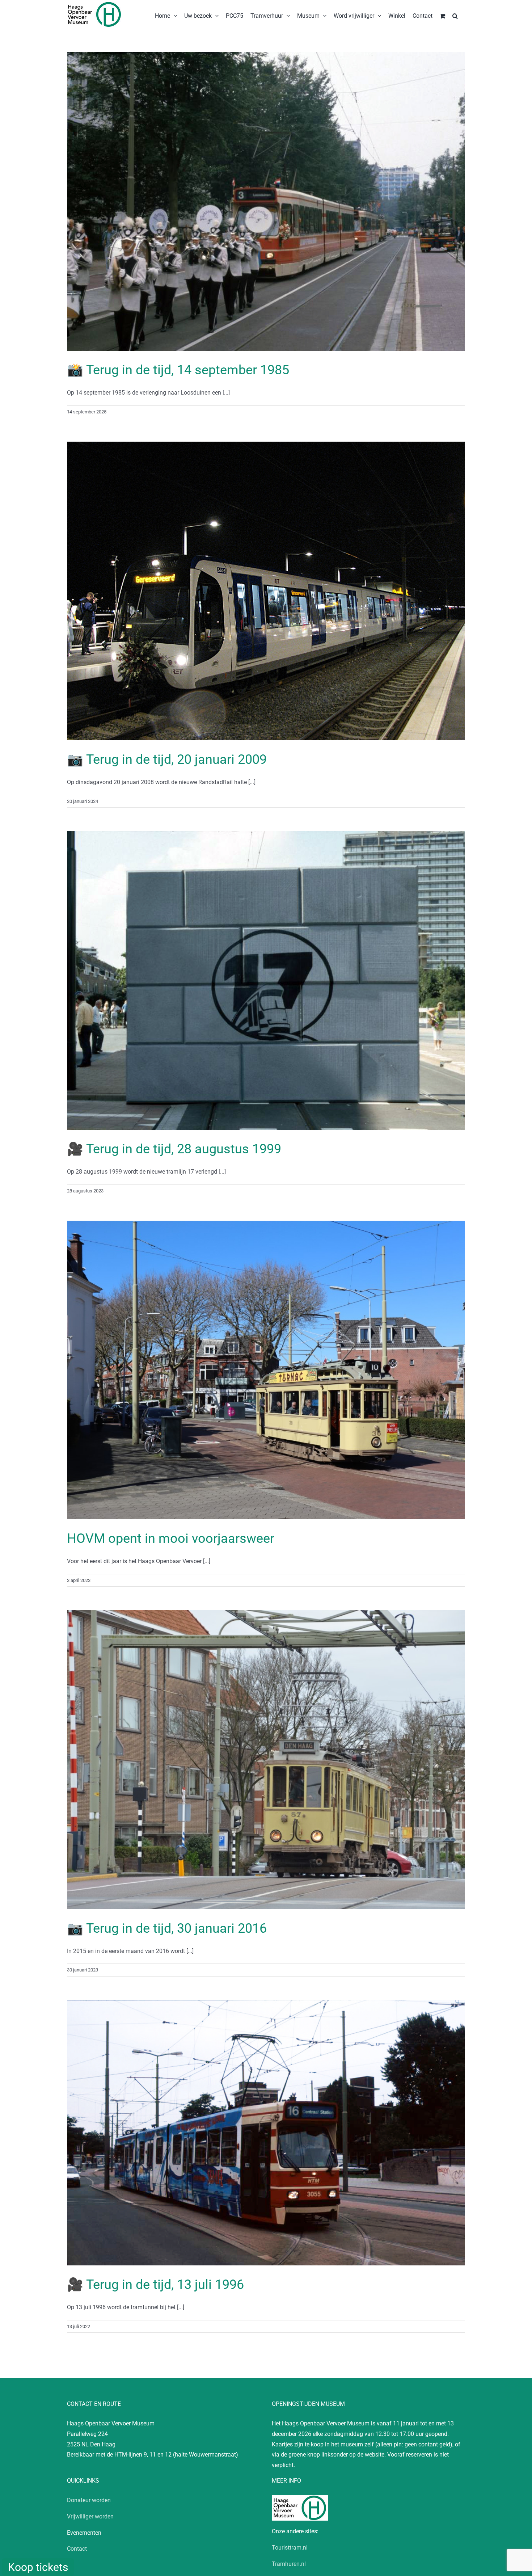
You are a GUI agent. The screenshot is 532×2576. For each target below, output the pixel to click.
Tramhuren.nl (289, 2564)
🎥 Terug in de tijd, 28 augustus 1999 (174, 1149)
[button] (455, 15)
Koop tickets (38, 2567)
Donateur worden (89, 2500)
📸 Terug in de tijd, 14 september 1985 (178, 370)
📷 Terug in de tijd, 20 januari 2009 (167, 759)
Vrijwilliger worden (90, 2516)
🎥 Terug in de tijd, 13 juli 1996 (155, 2285)
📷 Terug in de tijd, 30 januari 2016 (167, 1928)
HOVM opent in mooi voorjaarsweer (171, 1539)
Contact (77, 2549)
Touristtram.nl (290, 2548)
